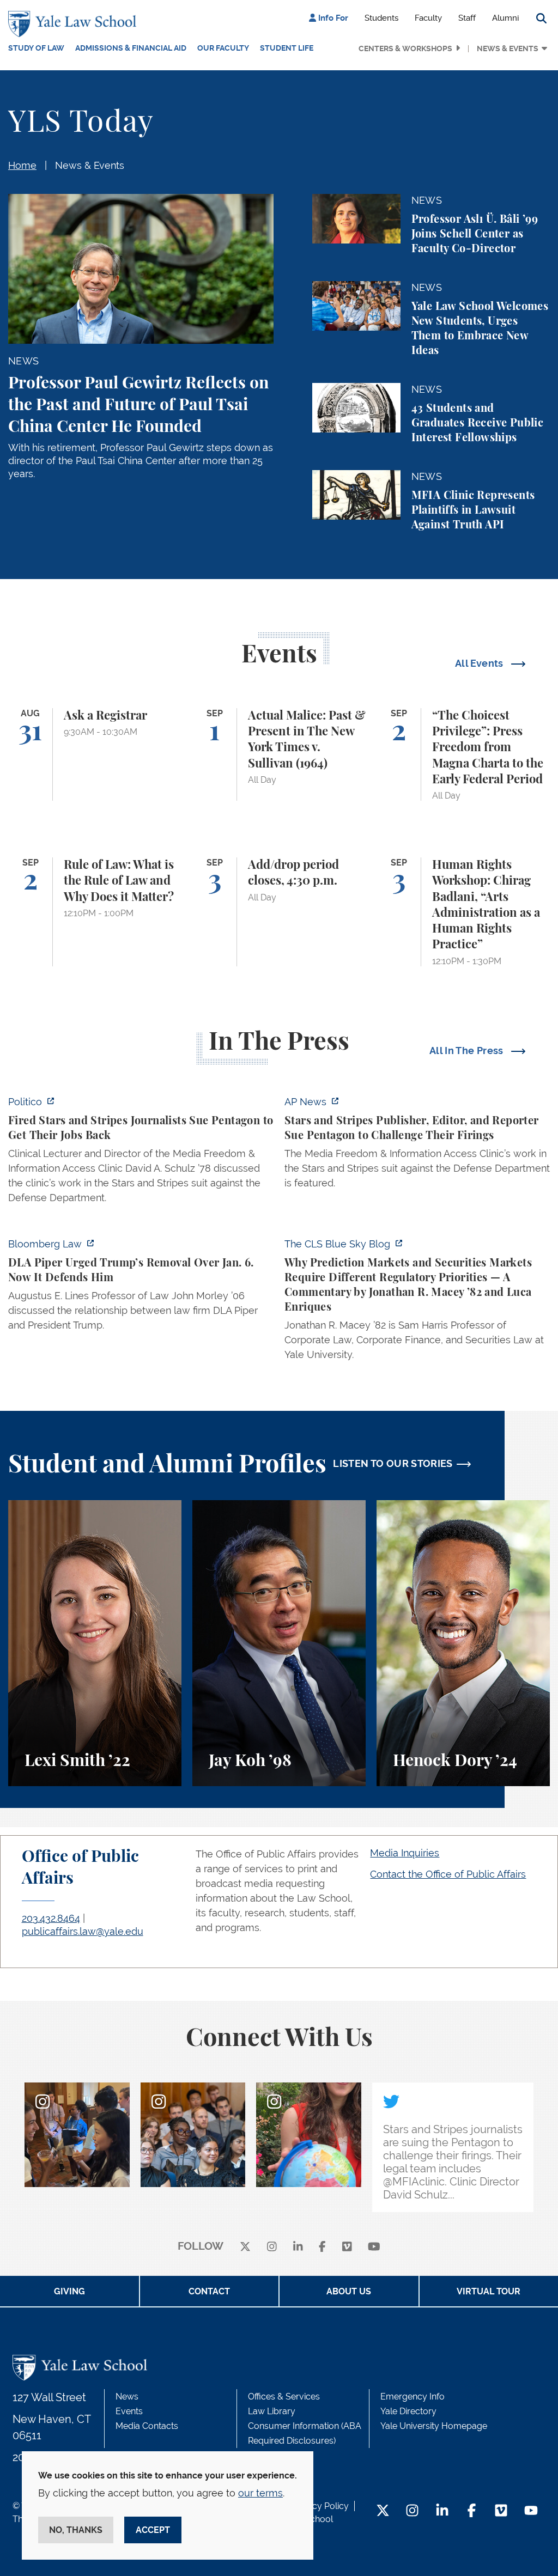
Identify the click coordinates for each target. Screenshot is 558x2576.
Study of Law (36, 48)
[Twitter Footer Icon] (383, 2511)
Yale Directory (408, 2411)
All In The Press (468, 1051)
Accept (153, 2530)
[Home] (75, 24)
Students (381, 18)
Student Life (287, 48)
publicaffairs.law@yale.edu (83, 1931)
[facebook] (322, 2247)
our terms (260, 2493)
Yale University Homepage (434, 2426)
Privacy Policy (320, 2506)
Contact (209, 2291)
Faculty (428, 18)
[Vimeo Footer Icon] (501, 2511)
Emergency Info (413, 2397)
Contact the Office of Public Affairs (448, 1874)
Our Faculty (223, 48)
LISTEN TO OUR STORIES (393, 1463)
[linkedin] (298, 2247)
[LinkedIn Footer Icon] (442, 2511)
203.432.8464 (51, 1918)
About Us (349, 2291)
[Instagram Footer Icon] (412, 2511)
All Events (480, 663)
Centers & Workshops (405, 48)
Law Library (272, 2411)
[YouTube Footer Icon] (531, 2511)
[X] (245, 2247)
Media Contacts (147, 2426)
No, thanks (76, 2530)
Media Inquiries (405, 1853)
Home (22, 165)
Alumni (505, 18)
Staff (467, 18)
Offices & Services (284, 2397)
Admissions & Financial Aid (131, 48)
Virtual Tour (489, 2291)
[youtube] (374, 2247)
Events (129, 2411)
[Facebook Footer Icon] (472, 2511)
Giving (69, 2291)
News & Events (508, 48)
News (127, 2397)
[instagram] (272, 2247)
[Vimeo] (347, 2247)
